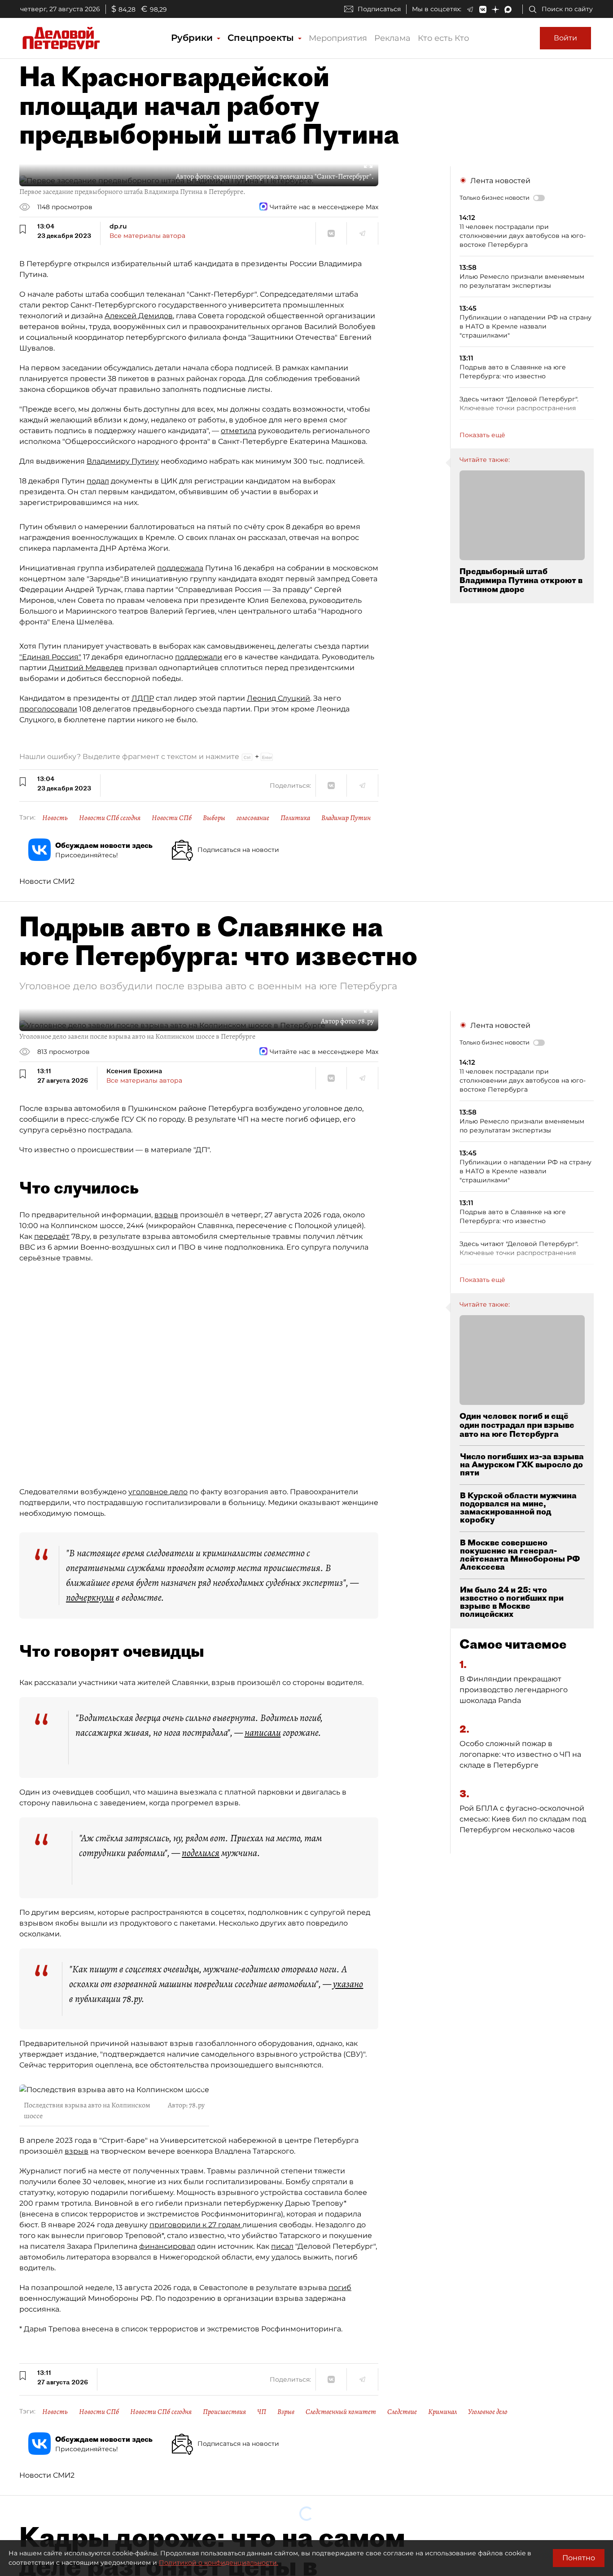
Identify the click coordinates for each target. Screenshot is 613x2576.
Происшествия (224, 2412)
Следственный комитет (341, 2412)
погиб (340, 2288)
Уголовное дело (488, 2412)
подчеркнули (90, 1597)
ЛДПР (143, 698)
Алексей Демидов (139, 316)
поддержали (199, 657)
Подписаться (379, 9)
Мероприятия (338, 38)
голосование (253, 818)
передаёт (52, 1236)
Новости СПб (172, 818)
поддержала (180, 568)
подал (98, 481)
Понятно (579, 2558)
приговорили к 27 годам (196, 2225)
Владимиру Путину (123, 461)
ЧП (262, 2412)
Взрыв (286, 2412)
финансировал (167, 2246)
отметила (239, 431)
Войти (565, 38)
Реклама (392, 38)
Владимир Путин (346, 818)
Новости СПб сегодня (110, 818)
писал (282, 2246)
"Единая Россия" (50, 657)
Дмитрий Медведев (86, 668)
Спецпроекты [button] (262, 38)
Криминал (442, 2412)
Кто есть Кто (443, 38)
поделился (201, 1853)
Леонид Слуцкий (278, 698)
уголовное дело (158, 1492)
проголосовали (48, 709)
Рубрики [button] (193, 38)
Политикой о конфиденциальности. (219, 2563)
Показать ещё (482, 435)
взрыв (166, 1215)
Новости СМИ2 (47, 881)
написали (263, 1733)
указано (348, 1984)
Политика (295, 818)
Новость (55, 818)
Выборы (214, 818)
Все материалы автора (147, 236)
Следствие (402, 2412)
